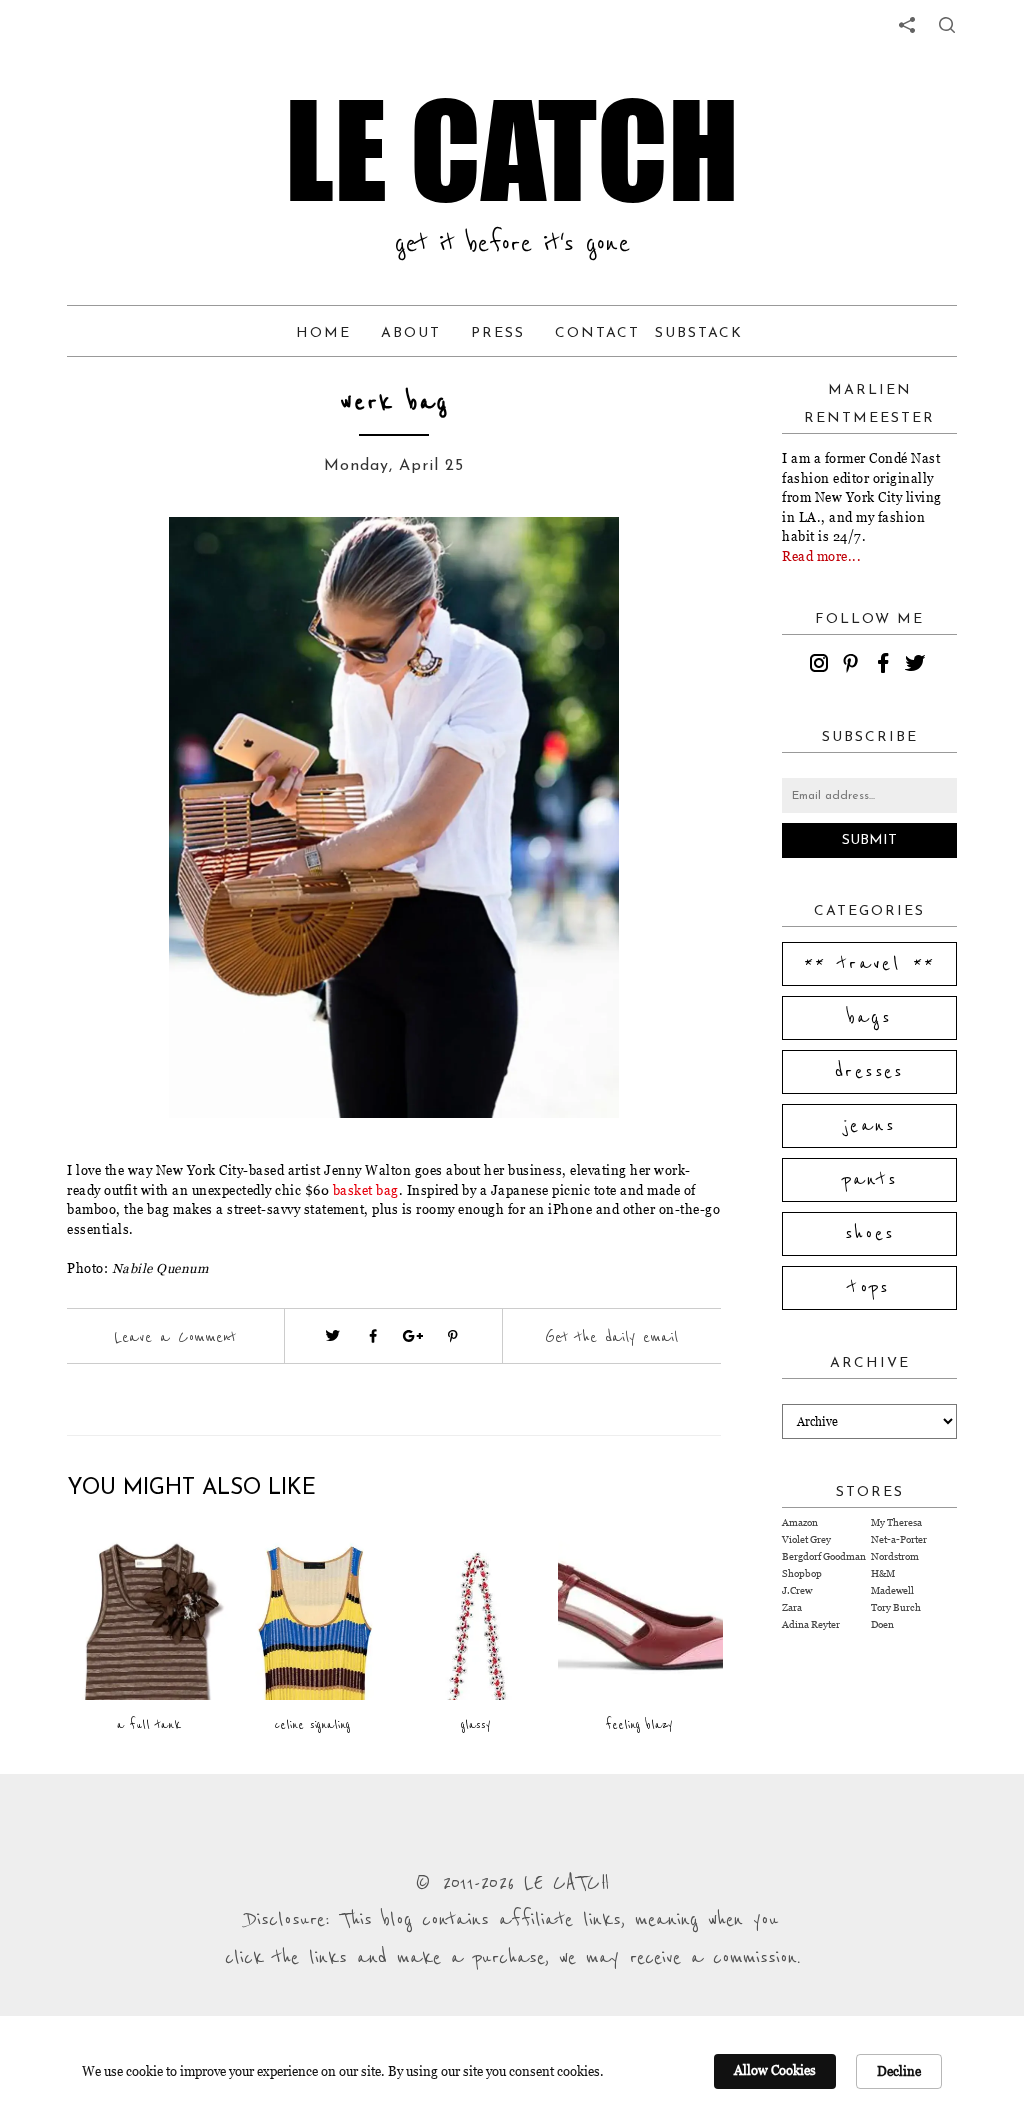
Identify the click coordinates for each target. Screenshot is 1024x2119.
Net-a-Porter (899, 1539)
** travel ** (870, 964)
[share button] (947, 25)
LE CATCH (512, 150)
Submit (869, 840)
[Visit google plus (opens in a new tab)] (413, 1336)
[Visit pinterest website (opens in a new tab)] (139, 562)
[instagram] (822, 666)
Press (498, 333)
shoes (870, 1234)
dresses (869, 1072)
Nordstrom (895, 1556)
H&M (883, 1573)
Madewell (892, 1590)
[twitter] (918, 666)
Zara (792, 1607)
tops (869, 1288)
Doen (882, 1624)
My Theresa (896, 1522)
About (411, 333)
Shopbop (802, 1573)
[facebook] (886, 666)
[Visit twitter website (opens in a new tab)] (333, 1336)
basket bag (366, 1190)
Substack (699, 333)
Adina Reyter (811, 1624)
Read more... (821, 556)
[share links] (907, 25)
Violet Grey (806, 1539)
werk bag (394, 402)
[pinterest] (854, 666)
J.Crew (797, 1590)
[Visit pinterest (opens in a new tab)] (453, 1336)
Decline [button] (899, 2071)
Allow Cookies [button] (775, 2070)
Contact (597, 333)
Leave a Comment (175, 1337)
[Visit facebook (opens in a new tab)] (373, 1336)
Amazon (800, 1522)
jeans (869, 1126)
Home (323, 333)
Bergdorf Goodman (824, 1556)
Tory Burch (896, 1607)
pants (870, 1180)
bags (870, 1018)
